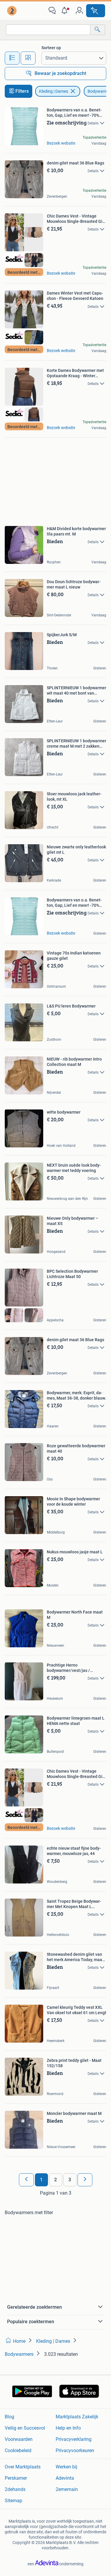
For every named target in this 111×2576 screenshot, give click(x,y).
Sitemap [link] (13, 2501)
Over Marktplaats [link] (23, 2467)
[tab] (12, 58)
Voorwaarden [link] (19, 2439)
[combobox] (48, 30)
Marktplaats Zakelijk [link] (77, 2417)
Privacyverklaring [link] (74, 2439)
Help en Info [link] (68, 2428)
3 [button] (70, 2180)
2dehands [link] (15, 2489)
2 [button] (55, 2180)
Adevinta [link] (65, 2478)
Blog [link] (9, 2417)
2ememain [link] (67, 2489)
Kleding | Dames (54, 91)
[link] (12, 11)
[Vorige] (26, 2180)
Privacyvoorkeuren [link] (75, 2451)
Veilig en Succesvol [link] (25, 2428)
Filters (22, 91)
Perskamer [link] (16, 2478)
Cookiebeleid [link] (18, 2451)
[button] (66, 11)
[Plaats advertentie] (96, 11)
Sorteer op (51, 48)
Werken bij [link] (66, 2467)
